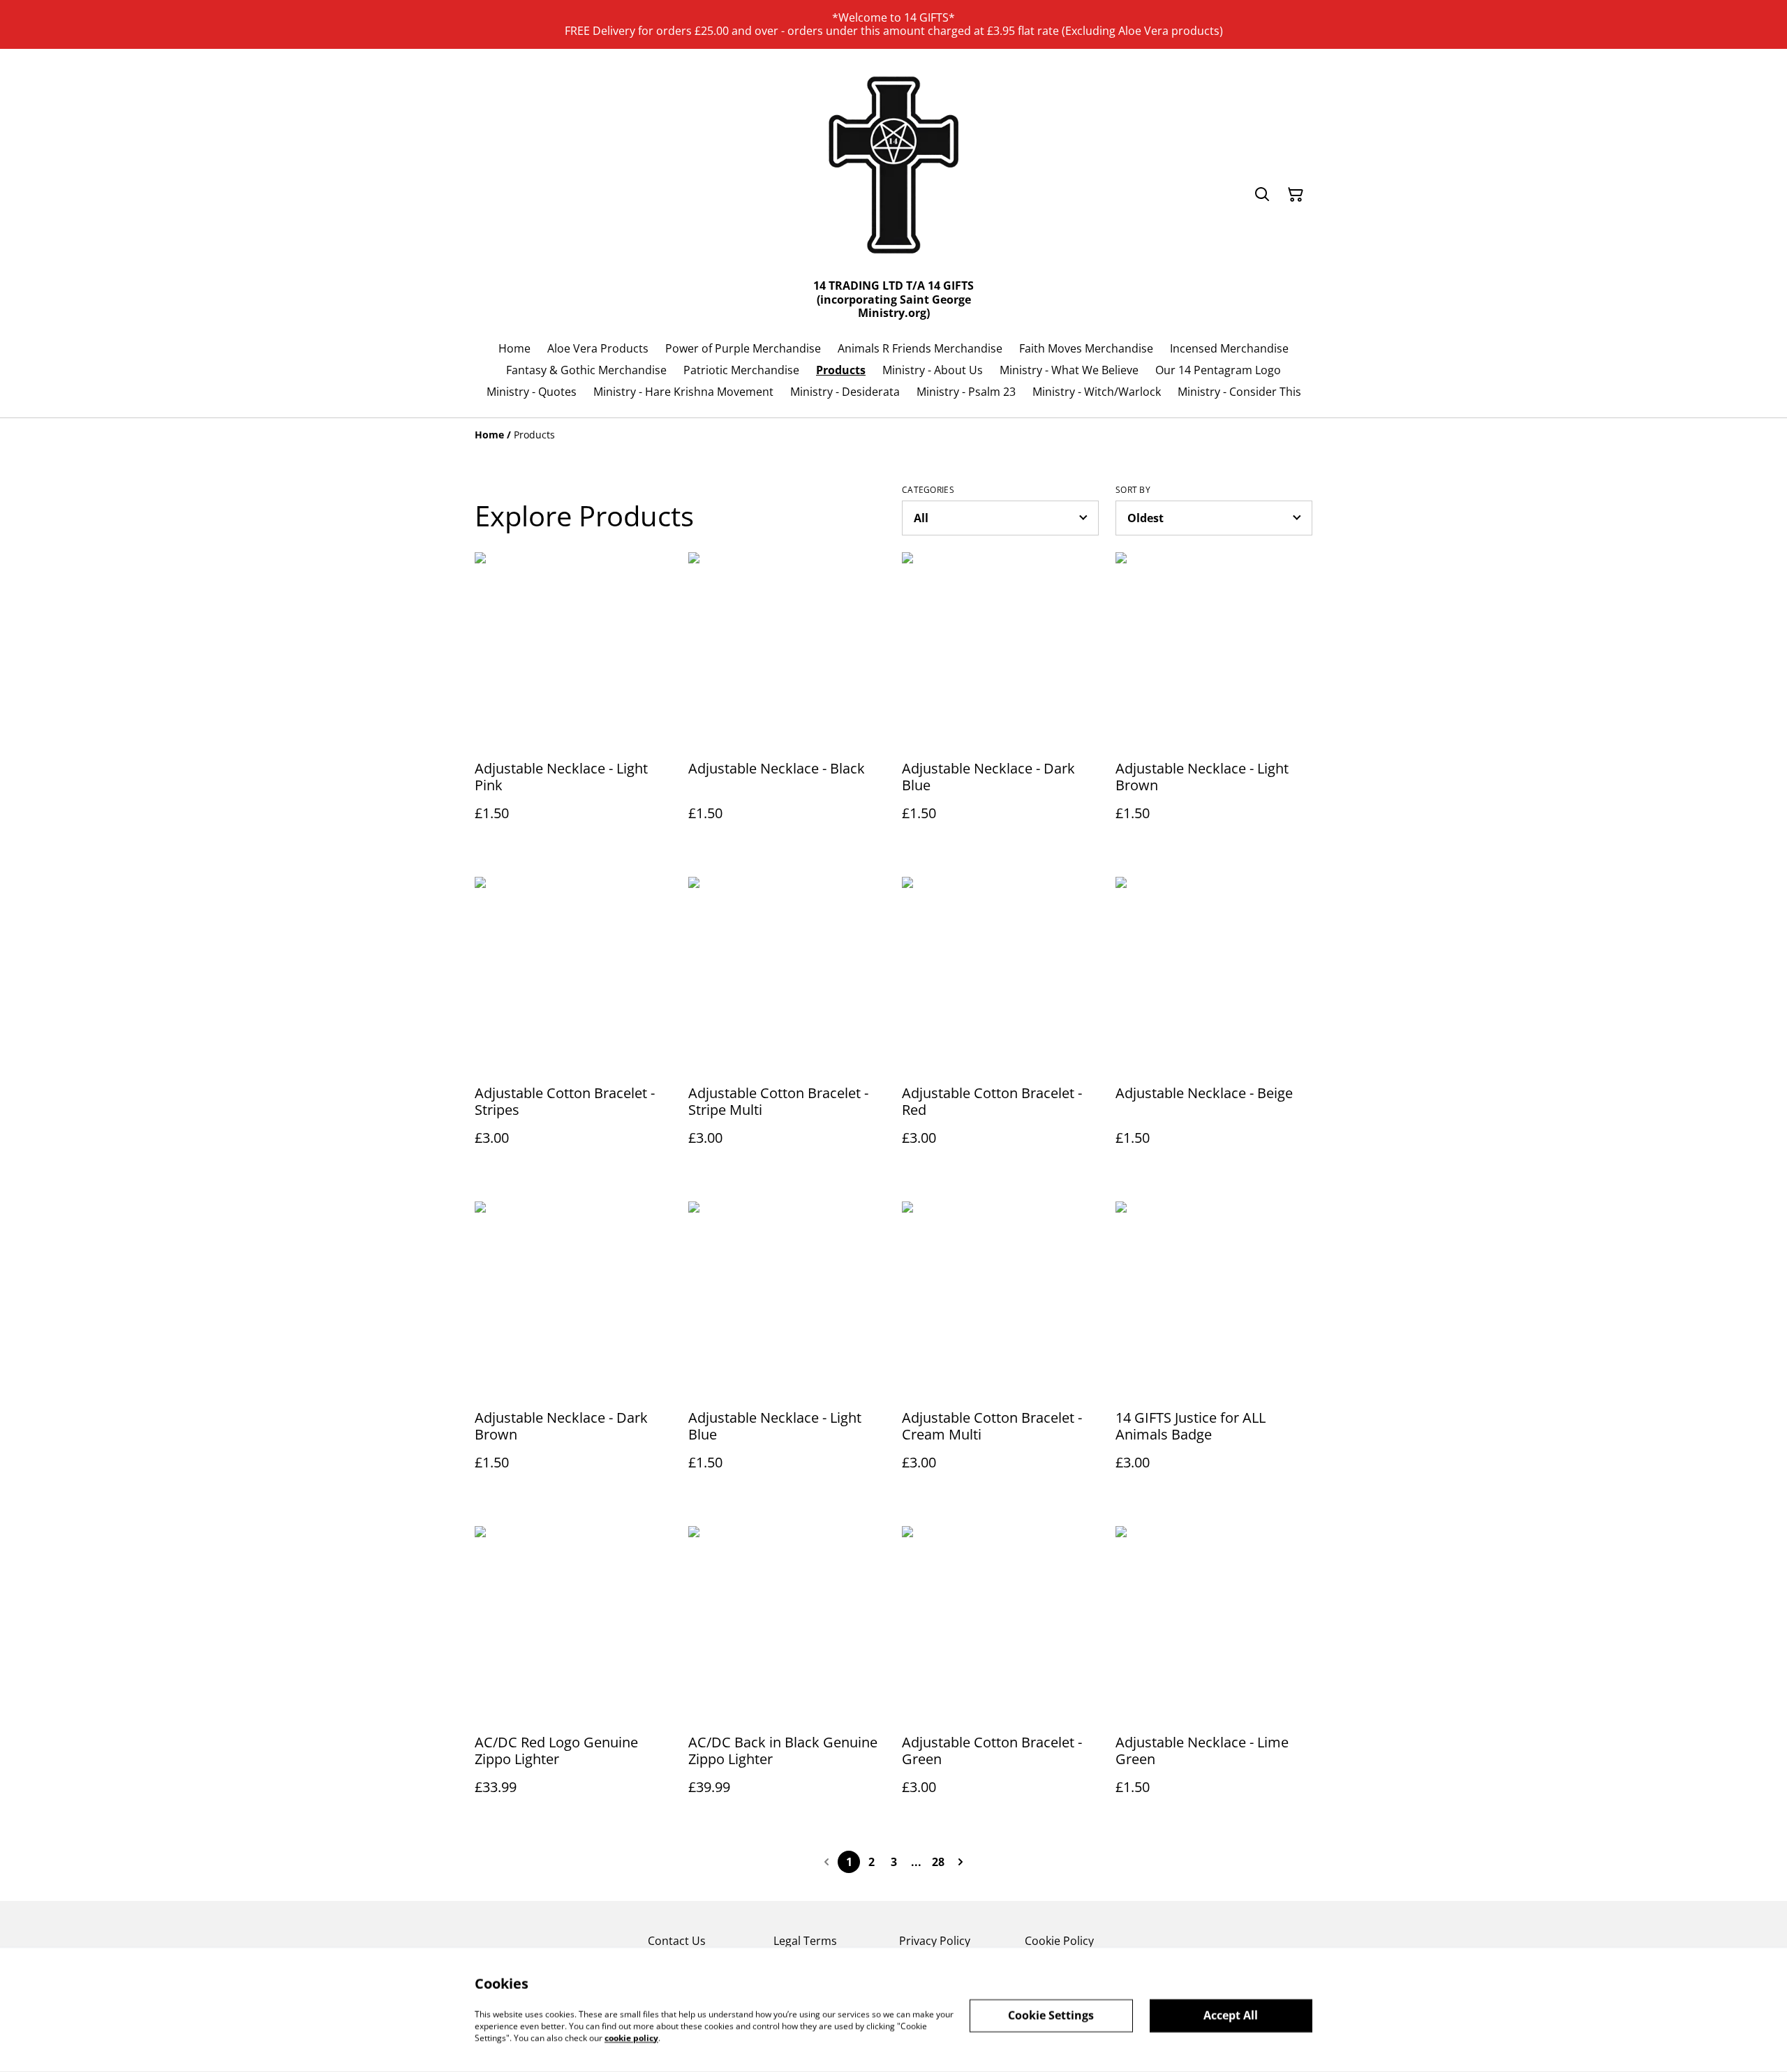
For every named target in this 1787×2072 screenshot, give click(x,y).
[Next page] (961, 1862)
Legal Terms (805, 1941)
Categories (928, 490)
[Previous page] (826, 1862)
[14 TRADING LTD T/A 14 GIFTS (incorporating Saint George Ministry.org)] (893, 168)
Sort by (1133, 490)
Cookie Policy (1059, 1941)
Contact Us (677, 1941)
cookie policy (631, 2037)
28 (938, 1862)
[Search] (1262, 195)
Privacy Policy (935, 1941)
